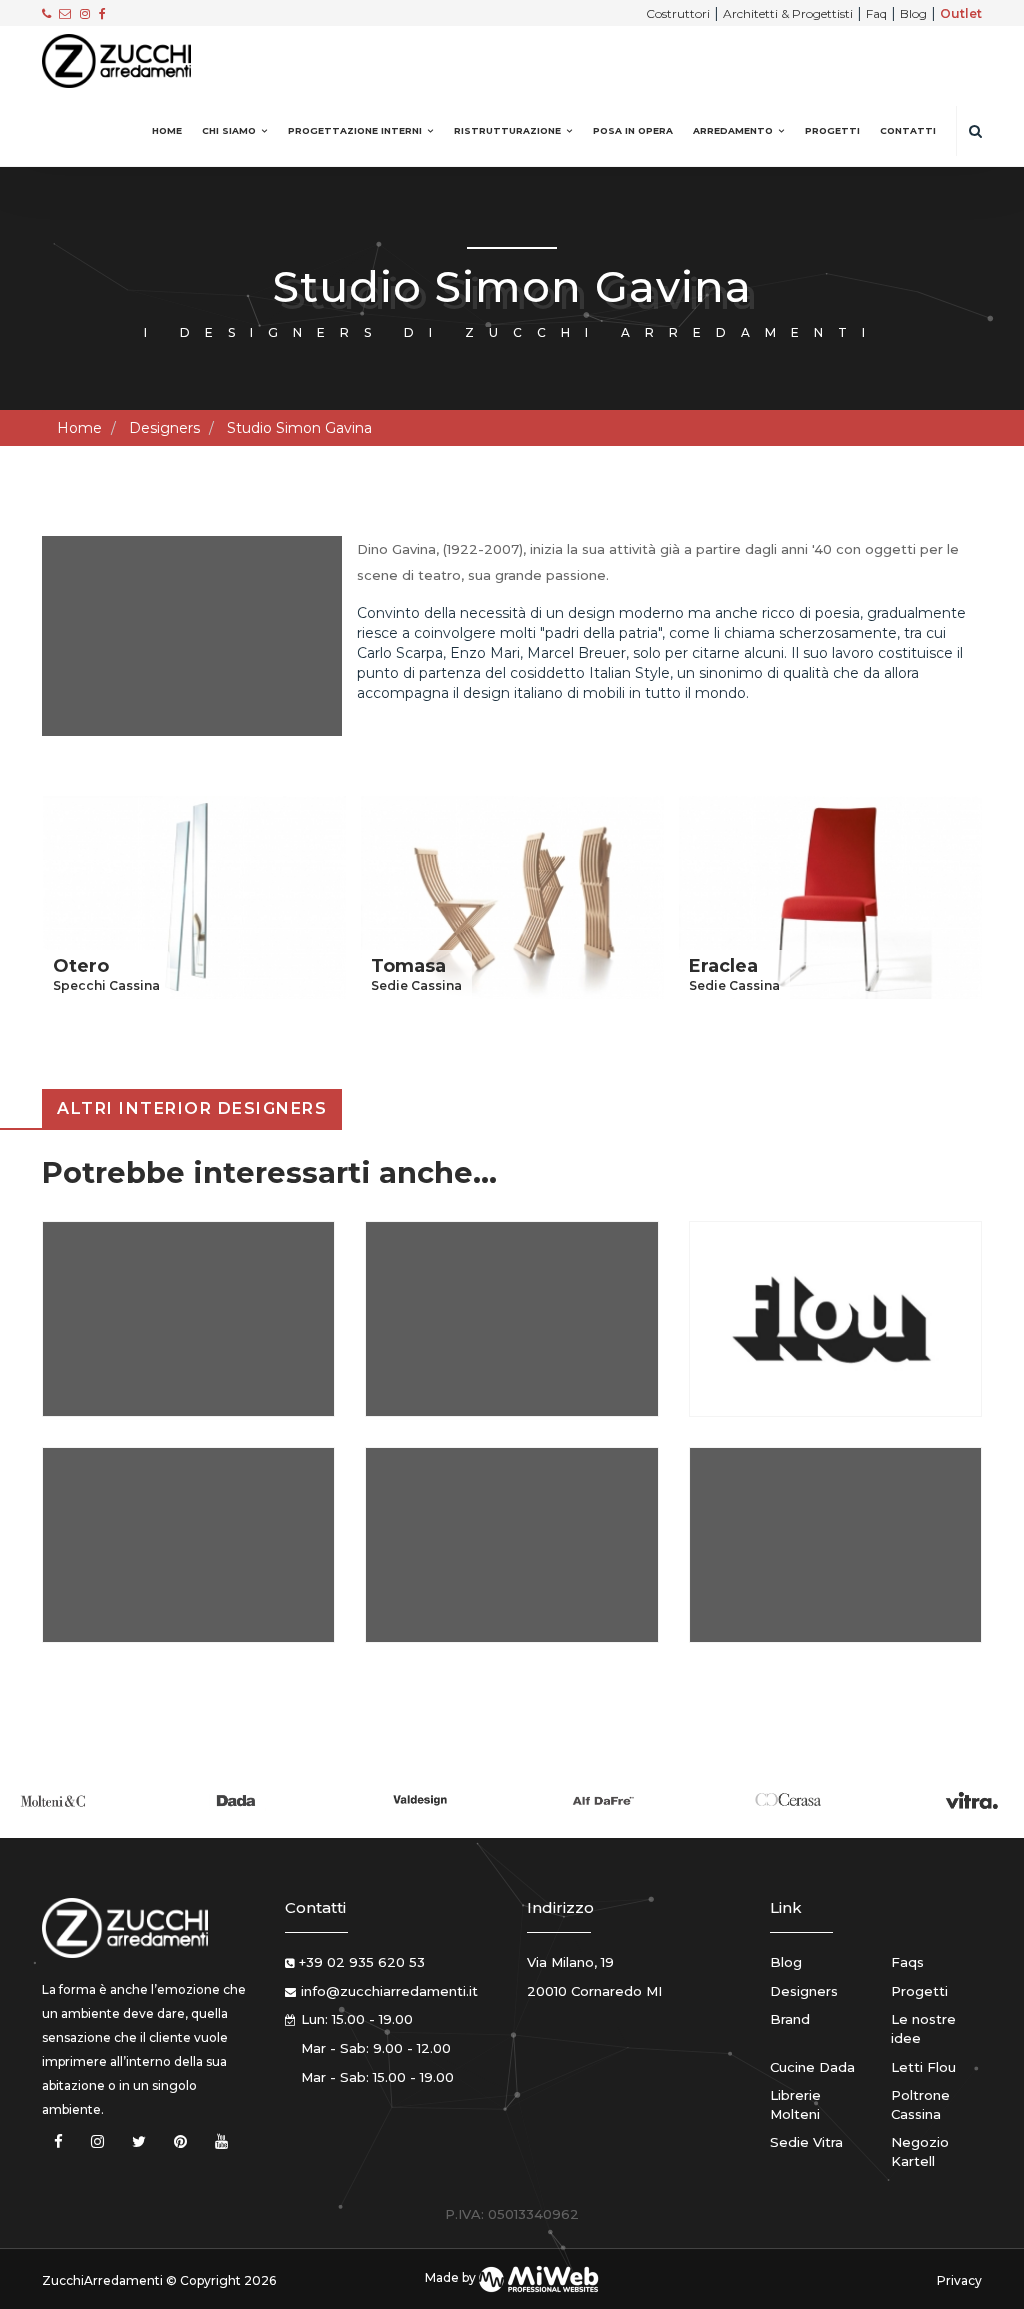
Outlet (961, 13)
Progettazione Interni (355, 130)
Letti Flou (923, 2067)
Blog (913, 13)
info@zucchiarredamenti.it (389, 1991)
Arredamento (733, 130)
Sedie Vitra (806, 2142)
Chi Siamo (229, 130)
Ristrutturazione (507, 130)
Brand (790, 2019)
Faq (876, 13)
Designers (164, 428)
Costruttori (678, 13)
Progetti (832, 130)
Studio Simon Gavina (299, 428)
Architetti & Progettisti (788, 13)
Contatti (908, 130)
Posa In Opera (633, 130)
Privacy (959, 2280)
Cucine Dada (812, 2067)
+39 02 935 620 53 (362, 1962)
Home (167, 130)
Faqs (907, 1962)
